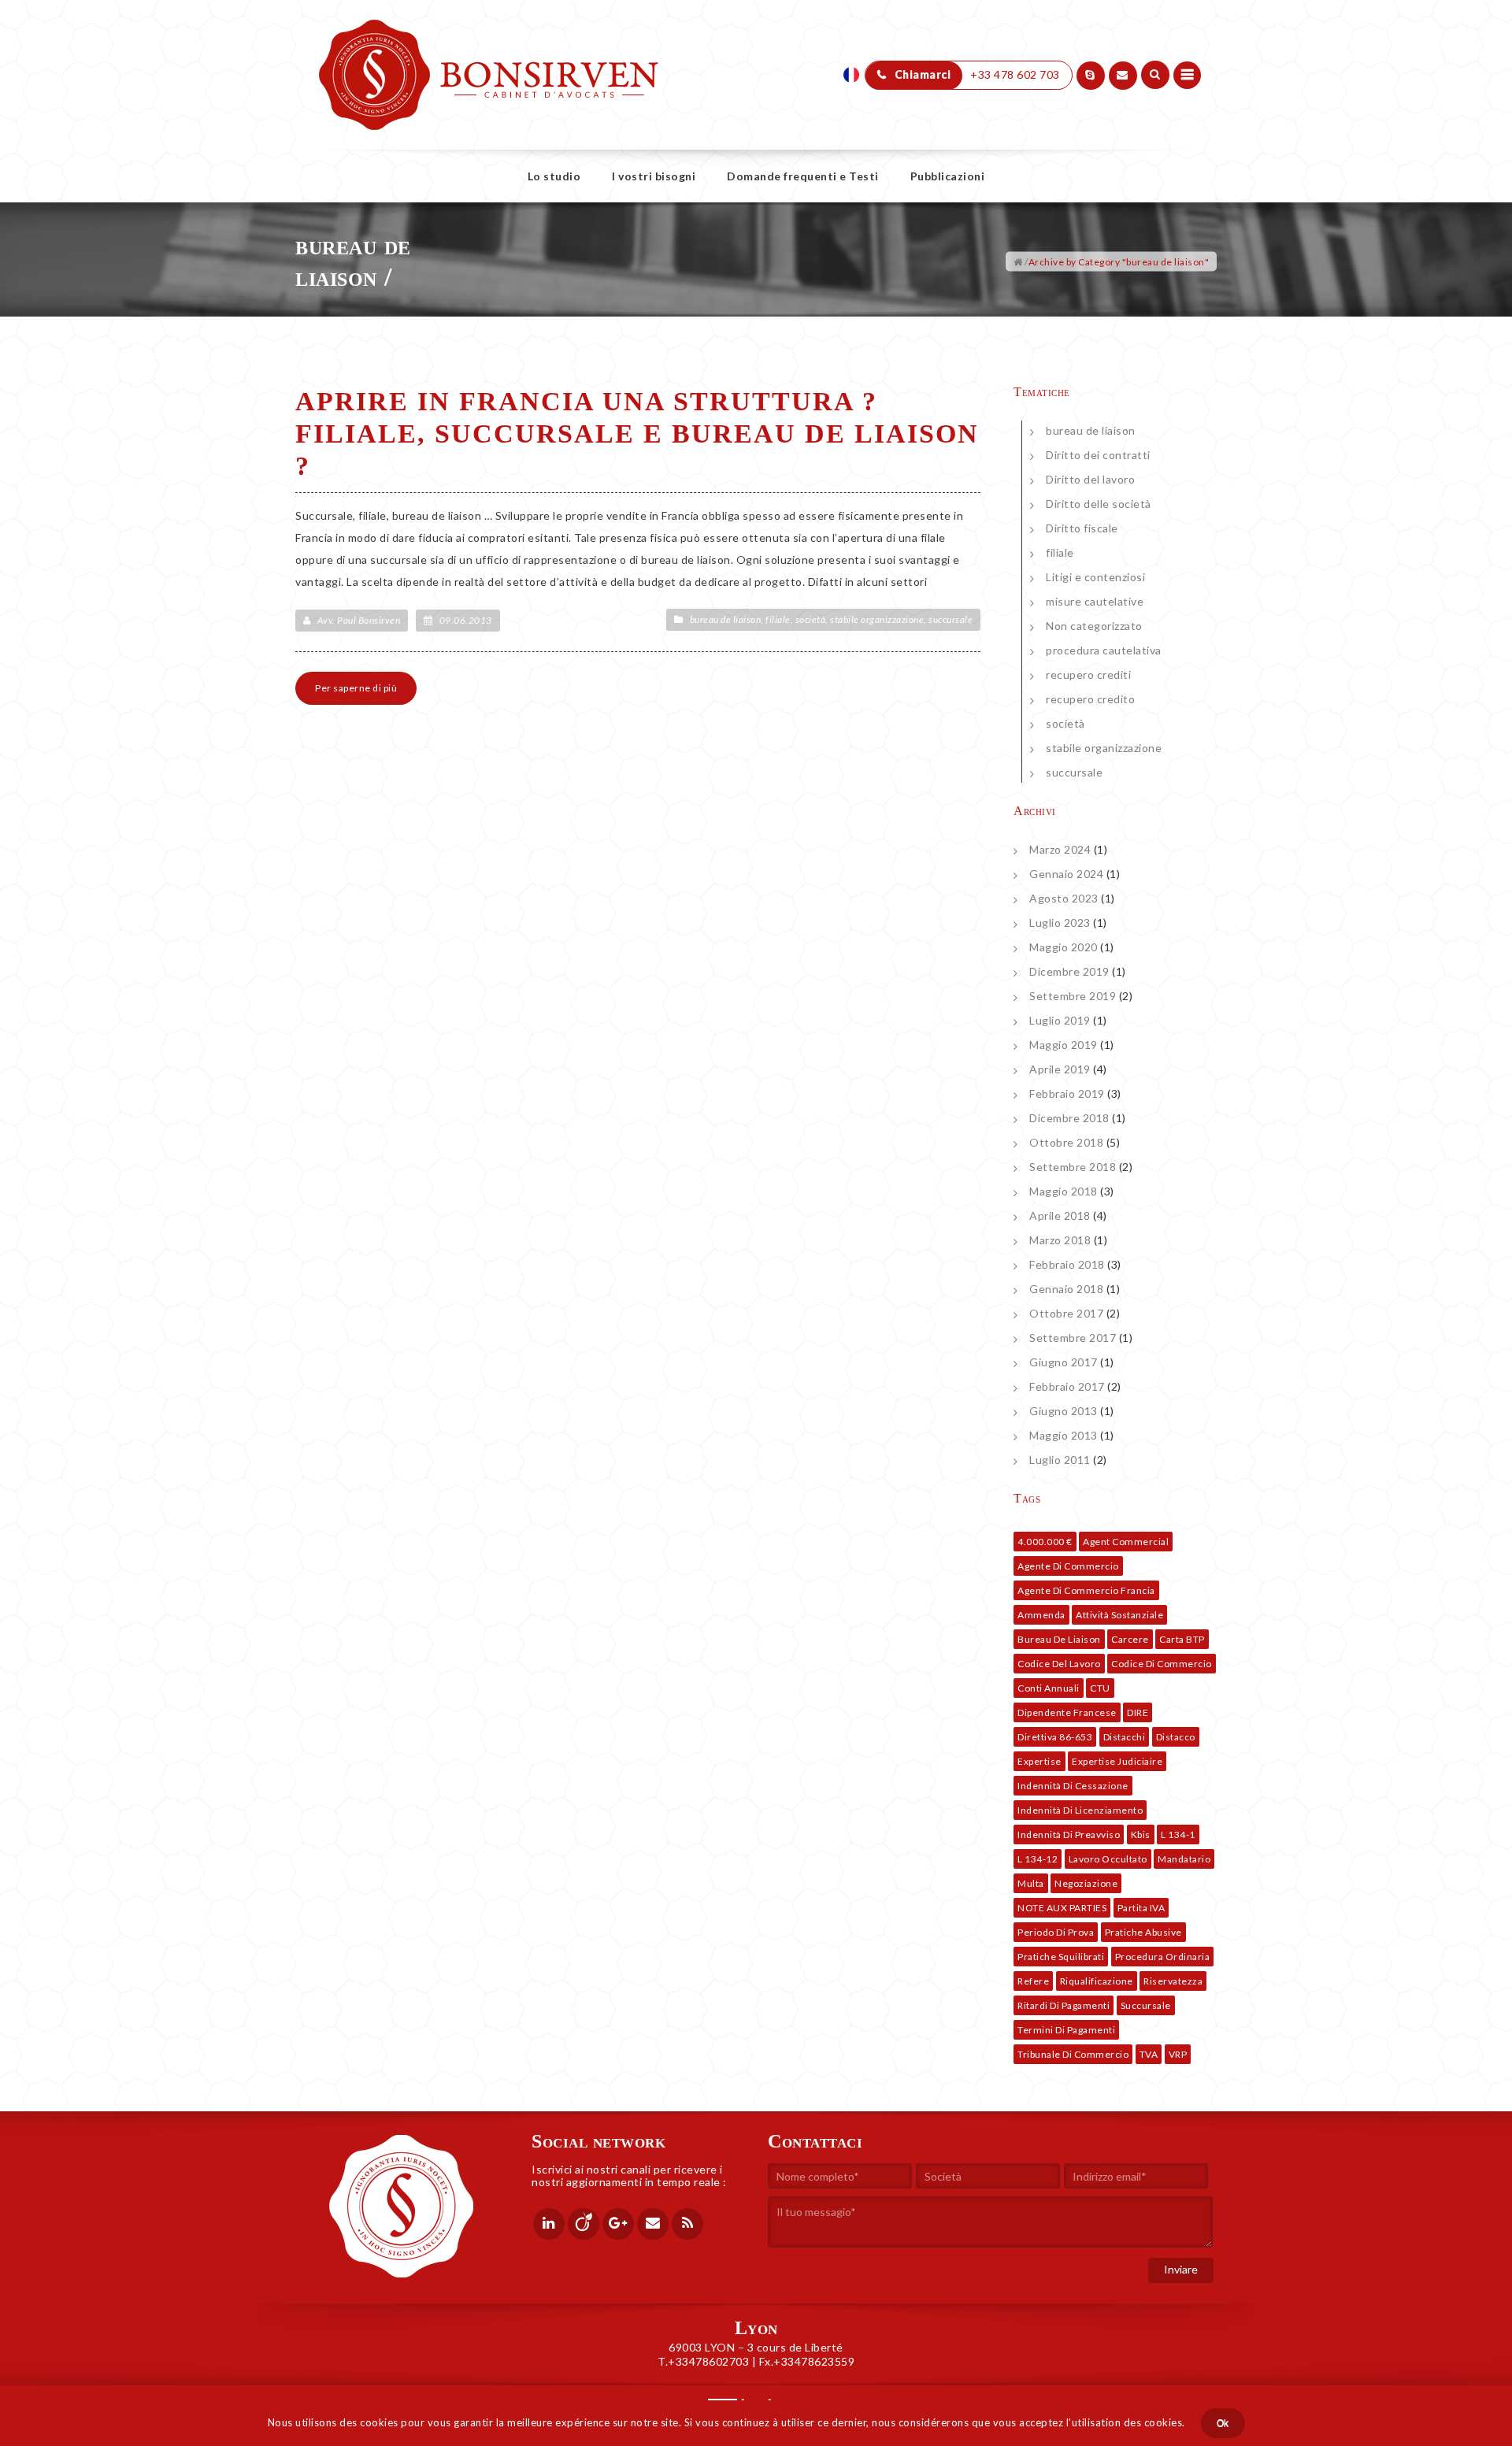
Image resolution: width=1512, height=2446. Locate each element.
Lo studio (554, 176)
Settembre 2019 (1073, 996)
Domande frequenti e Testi (803, 176)
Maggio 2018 (1064, 1191)
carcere (1130, 1639)
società (811, 619)
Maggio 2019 (1064, 1045)
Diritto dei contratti (1098, 455)
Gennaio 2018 (1066, 1289)
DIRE (1138, 1712)
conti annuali (1049, 1688)
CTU (1100, 1688)
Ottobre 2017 (1066, 1313)
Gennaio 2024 (1066, 874)
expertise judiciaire (1117, 1761)
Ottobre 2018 (1066, 1142)
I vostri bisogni (654, 176)
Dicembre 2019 (1069, 971)
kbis (1141, 1834)
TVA (1149, 2054)
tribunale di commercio (1073, 2054)
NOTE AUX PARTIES (1062, 1908)
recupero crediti (1088, 675)
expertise (1039, 1761)
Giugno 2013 (1064, 1411)
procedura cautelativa (1104, 650)
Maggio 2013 (1064, 1435)
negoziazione (1086, 1883)
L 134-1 (1178, 1834)
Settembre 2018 (1073, 1167)
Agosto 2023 (1064, 898)
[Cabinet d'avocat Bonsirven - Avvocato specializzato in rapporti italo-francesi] (489, 39)
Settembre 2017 (1073, 1338)
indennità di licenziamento (1080, 1810)
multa (1031, 1883)
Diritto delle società (1099, 504)
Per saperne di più (356, 688)
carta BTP (1182, 1639)
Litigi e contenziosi (1095, 577)
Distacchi (1125, 1737)
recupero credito (1090, 699)
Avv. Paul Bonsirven (359, 620)
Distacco (1176, 1737)
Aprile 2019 (1060, 1069)
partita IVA (1141, 1908)
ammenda (1041, 1615)
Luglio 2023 (1060, 923)
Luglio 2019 (1060, 1020)
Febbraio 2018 (1067, 1264)
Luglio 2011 (1060, 1460)
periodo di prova (1056, 1932)
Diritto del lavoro (1090, 479)
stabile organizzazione (877, 619)
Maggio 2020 (1064, 947)
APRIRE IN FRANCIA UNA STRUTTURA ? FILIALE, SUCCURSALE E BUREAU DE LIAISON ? (637, 434)
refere (1033, 1981)
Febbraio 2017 (1067, 1386)
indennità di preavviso (1069, 1834)
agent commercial (1126, 1542)
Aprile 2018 (1060, 1216)
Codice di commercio (1162, 1664)
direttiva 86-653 (1055, 1737)
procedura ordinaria (1163, 1957)
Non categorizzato (1094, 626)
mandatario (1184, 1859)
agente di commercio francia (1086, 1590)
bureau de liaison (726, 619)
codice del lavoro (1059, 1664)
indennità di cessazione (1073, 1786)
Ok (1223, 2423)
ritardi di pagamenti (1064, 2005)
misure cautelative (1095, 601)
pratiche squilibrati (1061, 1957)
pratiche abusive (1143, 1932)
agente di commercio (1068, 1566)
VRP (1178, 2054)
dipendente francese (1067, 1712)
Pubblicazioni (948, 176)
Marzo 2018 (1060, 1240)
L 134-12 (1038, 1859)
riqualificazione (1097, 1981)
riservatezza (1173, 1981)
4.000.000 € (1045, 1542)
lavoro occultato (1108, 1859)
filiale (778, 619)
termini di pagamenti (1066, 2030)
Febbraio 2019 (1067, 1093)
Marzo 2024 (1060, 849)
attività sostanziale (1119, 1615)
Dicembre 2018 (1069, 1118)
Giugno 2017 (1064, 1362)
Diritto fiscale (1082, 528)
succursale (951, 619)
